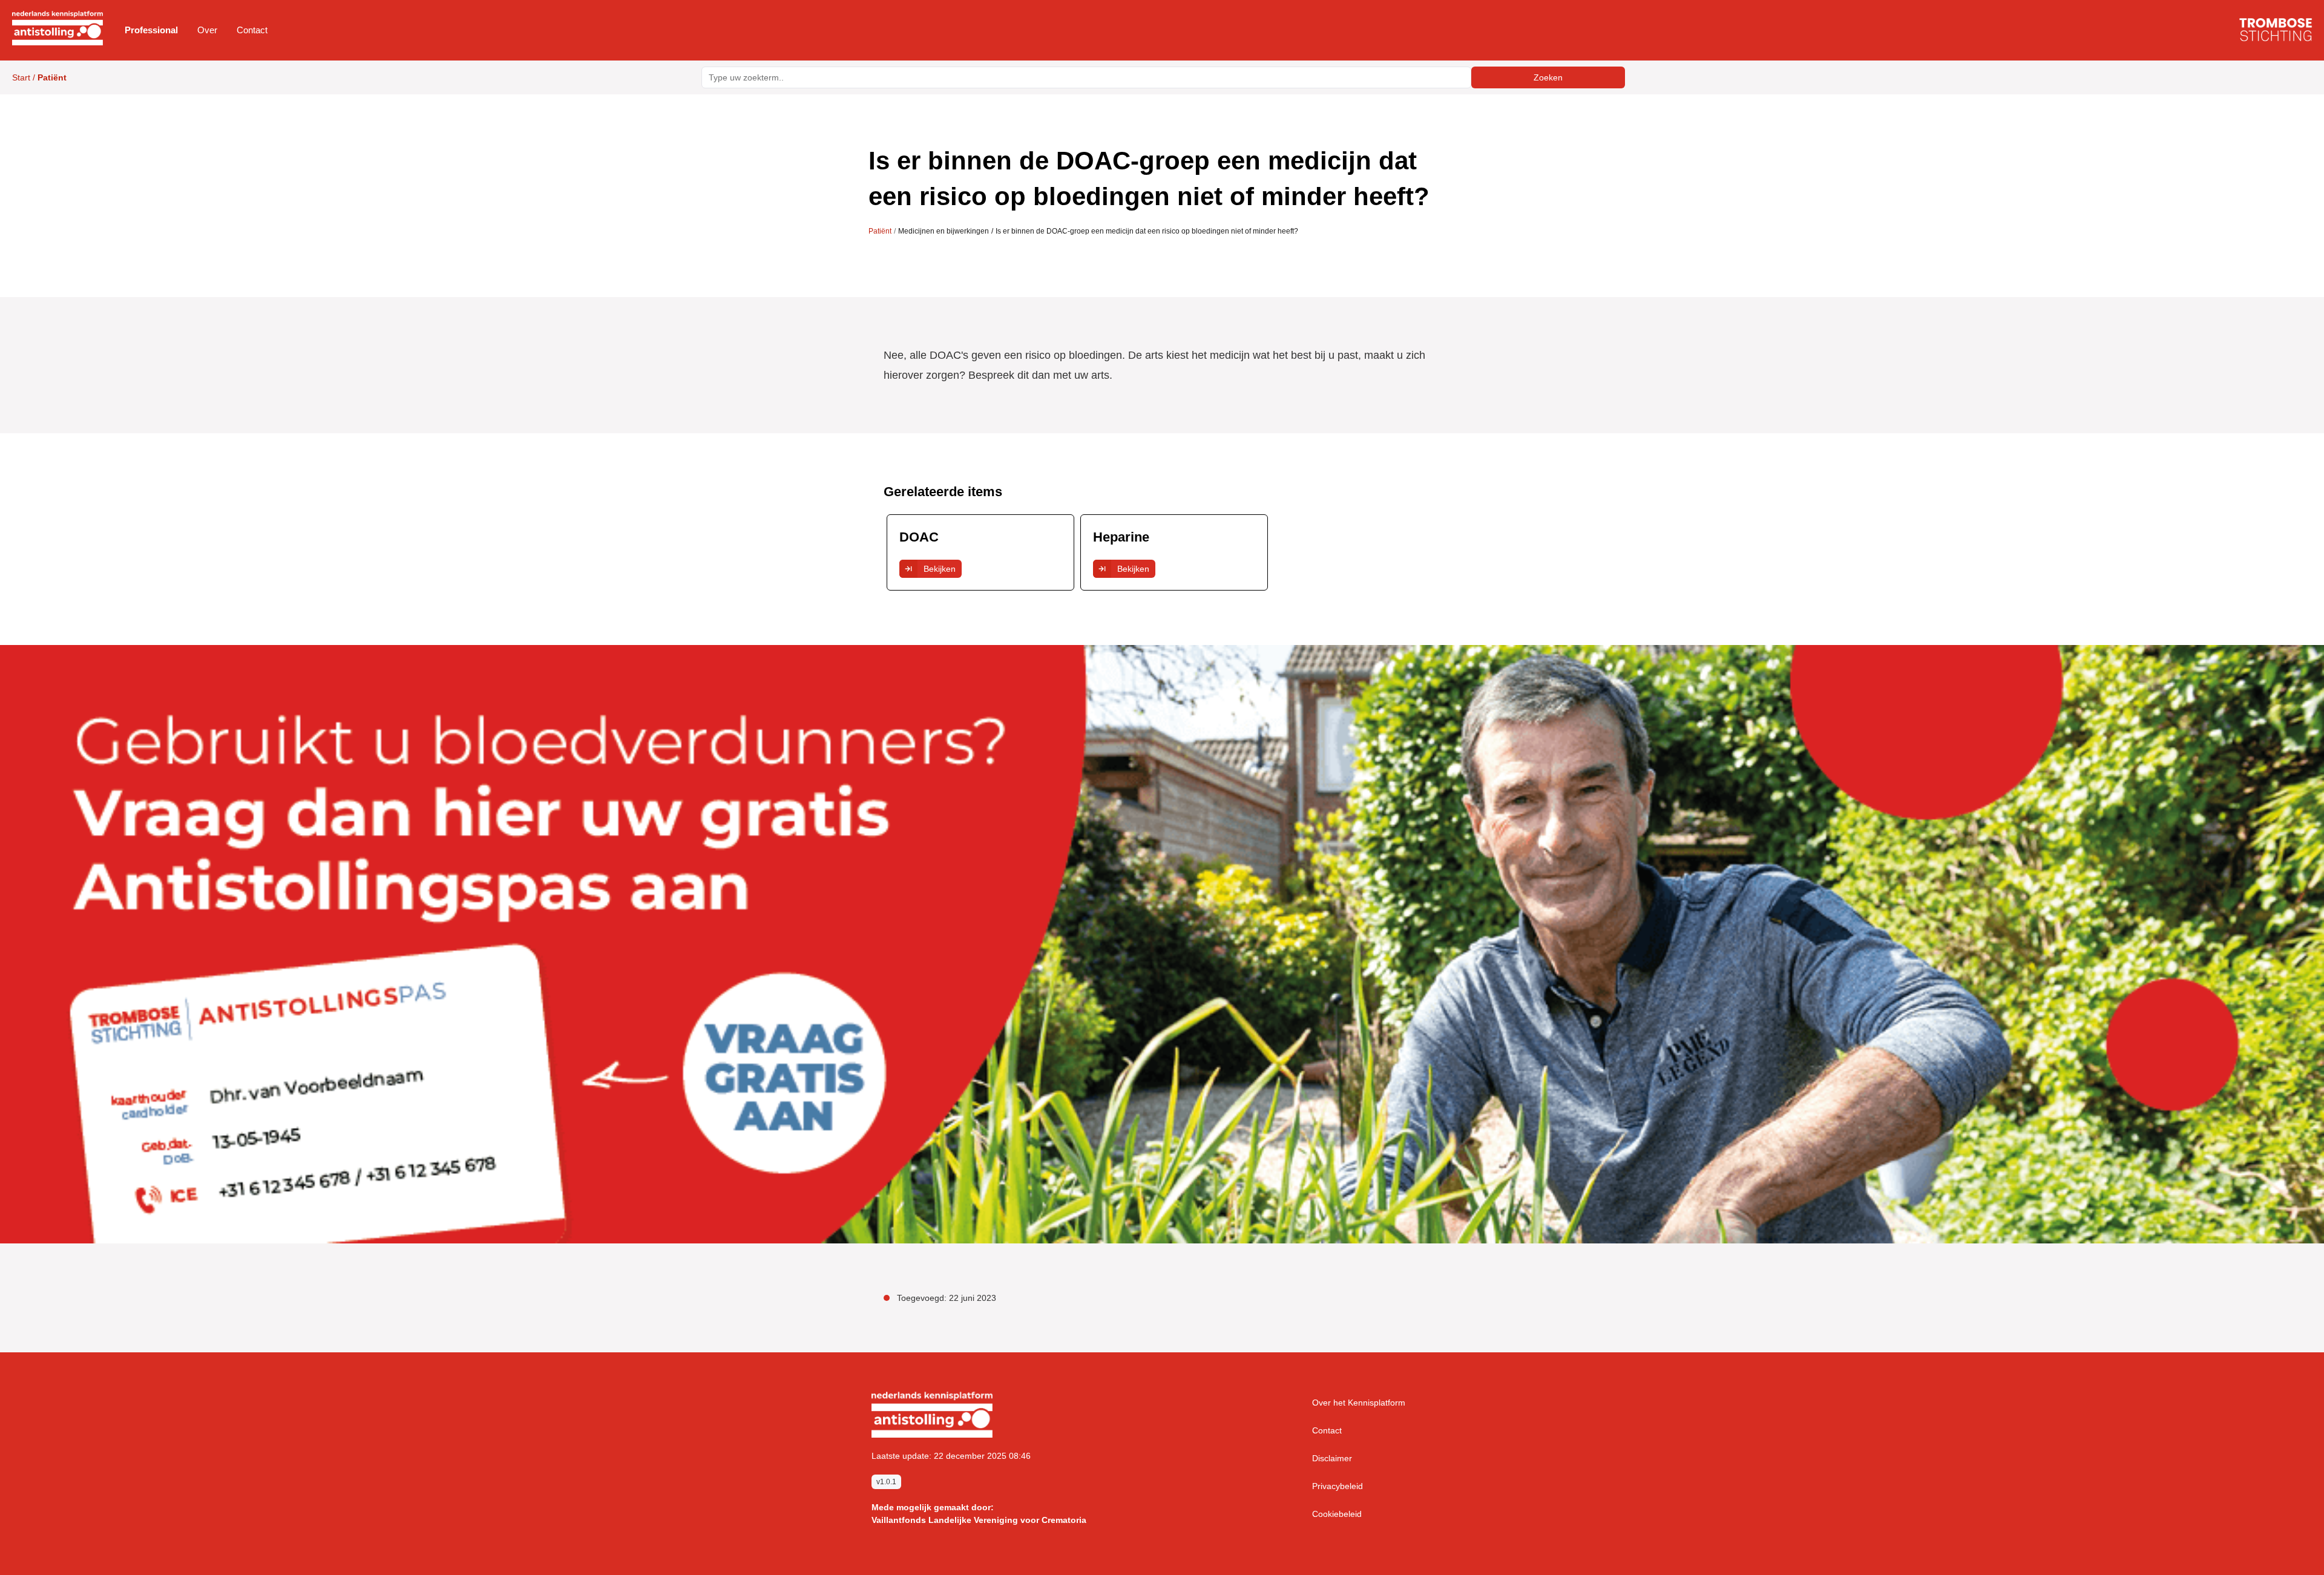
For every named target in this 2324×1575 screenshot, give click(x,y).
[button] (151, 30)
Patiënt (880, 231)
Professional (151, 30)
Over (207, 30)
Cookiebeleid (1337, 1514)
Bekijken (940, 569)
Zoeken (1548, 77)
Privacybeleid (1338, 1486)
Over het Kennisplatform (1359, 1403)
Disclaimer (1332, 1458)
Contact (252, 30)
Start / (39, 77)
